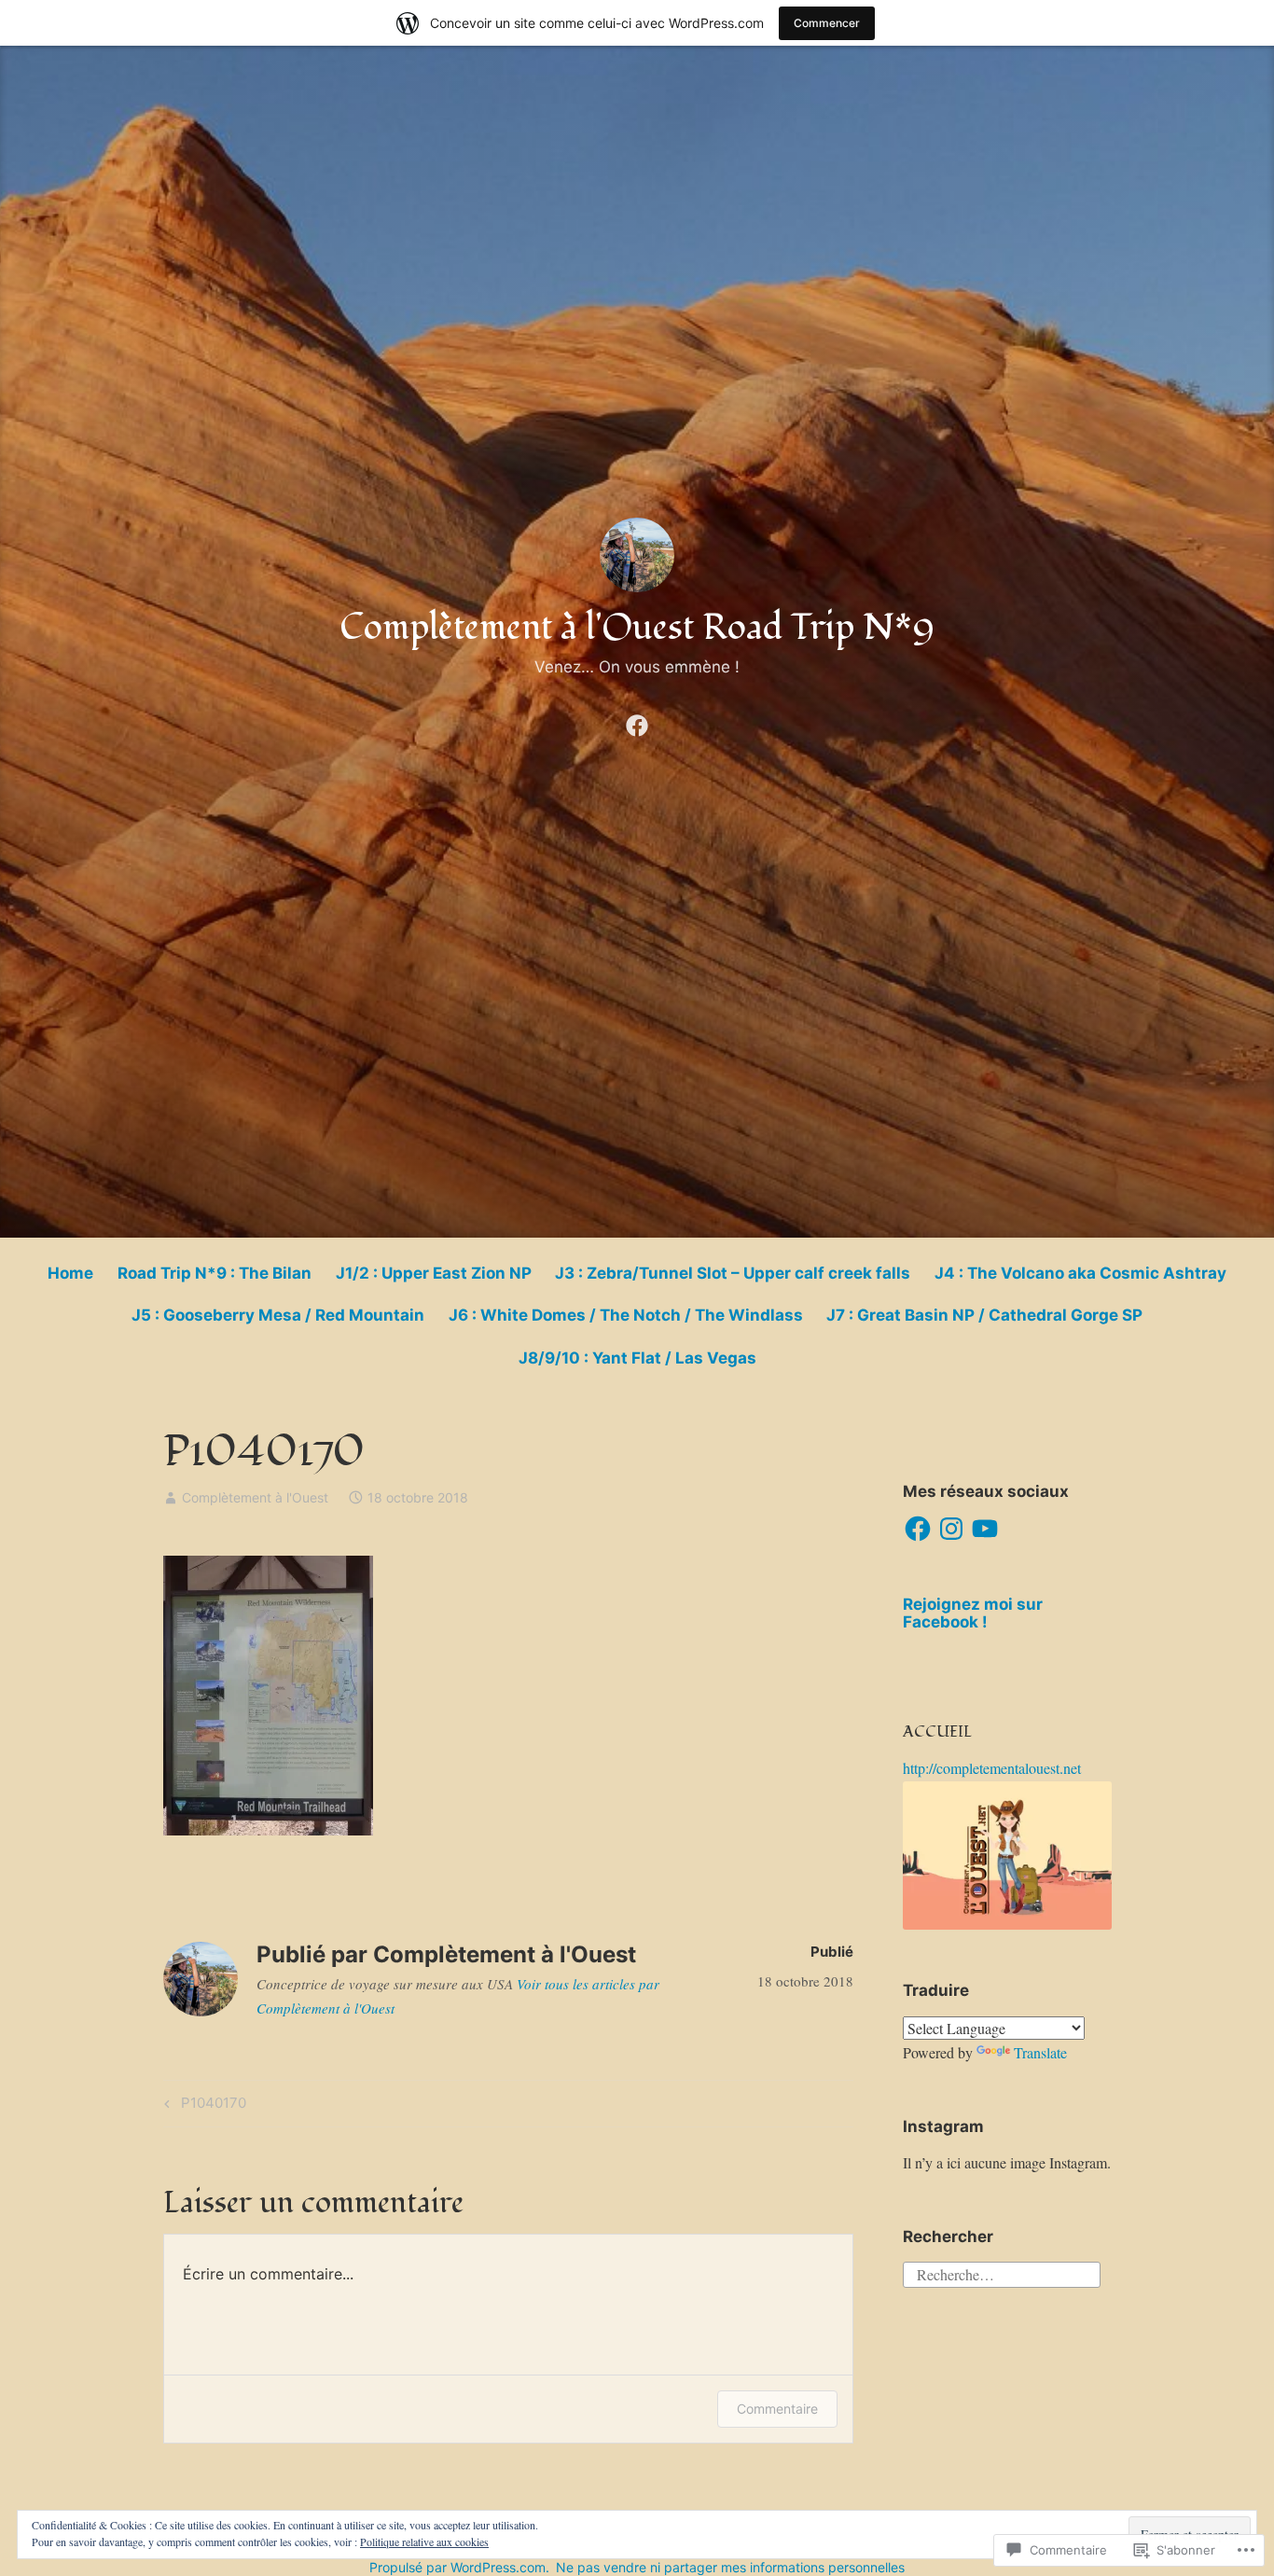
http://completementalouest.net (992, 1768)
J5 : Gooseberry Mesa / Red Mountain (278, 1315)
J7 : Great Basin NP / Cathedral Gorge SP (984, 1315)
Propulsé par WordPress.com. (459, 2567)
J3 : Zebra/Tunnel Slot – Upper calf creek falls (733, 1273)
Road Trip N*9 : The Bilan (215, 1273)
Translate (1040, 2052)
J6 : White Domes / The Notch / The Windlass (626, 1315)
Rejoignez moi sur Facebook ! (973, 1613)
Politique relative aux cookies (424, 2541)
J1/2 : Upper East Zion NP (434, 1273)
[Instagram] (951, 1529)
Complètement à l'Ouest (255, 1497)
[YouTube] (985, 1529)
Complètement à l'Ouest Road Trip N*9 (637, 628)
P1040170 (202, 2106)
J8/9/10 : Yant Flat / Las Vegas (637, 1358)
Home (70, 1273)
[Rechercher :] (1002, 2271)
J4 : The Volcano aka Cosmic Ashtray (1080, 1273)
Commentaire (777, 2409)
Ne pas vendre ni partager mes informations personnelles (730, 2567)
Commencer (827, 23)
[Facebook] (637, 722)
